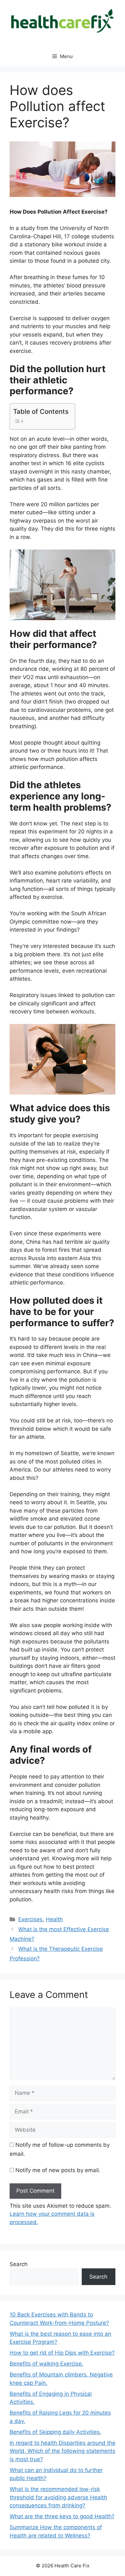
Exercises (30, 1919)
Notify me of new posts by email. (58, 2170)
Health (54, 1919)
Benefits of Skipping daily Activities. (55, 2432)
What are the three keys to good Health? (62, 2516)
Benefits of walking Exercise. (46, 2364)
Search (19, 2264)
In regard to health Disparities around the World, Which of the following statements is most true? (63, 2451)
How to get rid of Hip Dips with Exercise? (62, 2353)
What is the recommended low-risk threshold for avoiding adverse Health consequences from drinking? (58, 2497)
